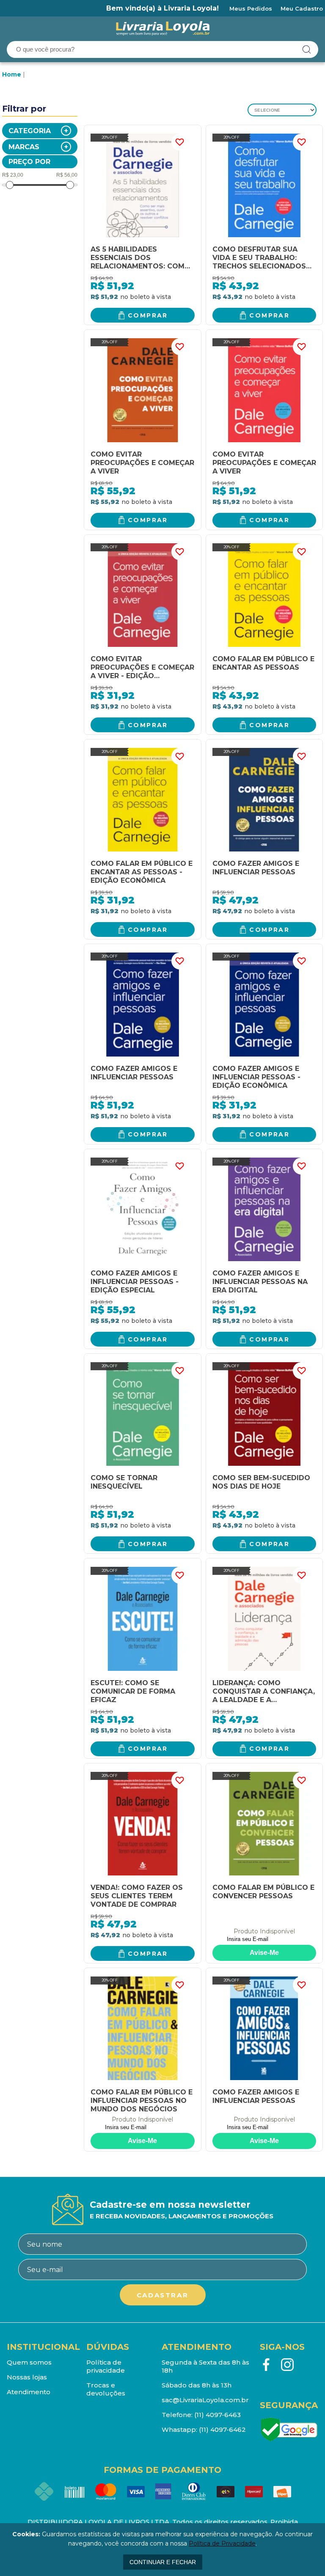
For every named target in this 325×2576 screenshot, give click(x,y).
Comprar (148, 315)
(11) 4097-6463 (218, 2415)
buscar (307, 49)
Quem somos (29, 2362)
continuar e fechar (163, 2562)
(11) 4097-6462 (222, 2430)
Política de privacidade (106, 2366)
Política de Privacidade (222, 2543)
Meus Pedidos (251, 8)
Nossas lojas (27, 2377)
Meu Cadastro (302, 8)
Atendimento (29, 2392)
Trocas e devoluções (106, 2389)
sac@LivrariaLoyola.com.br (205, 2400)
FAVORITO (180, 142)
